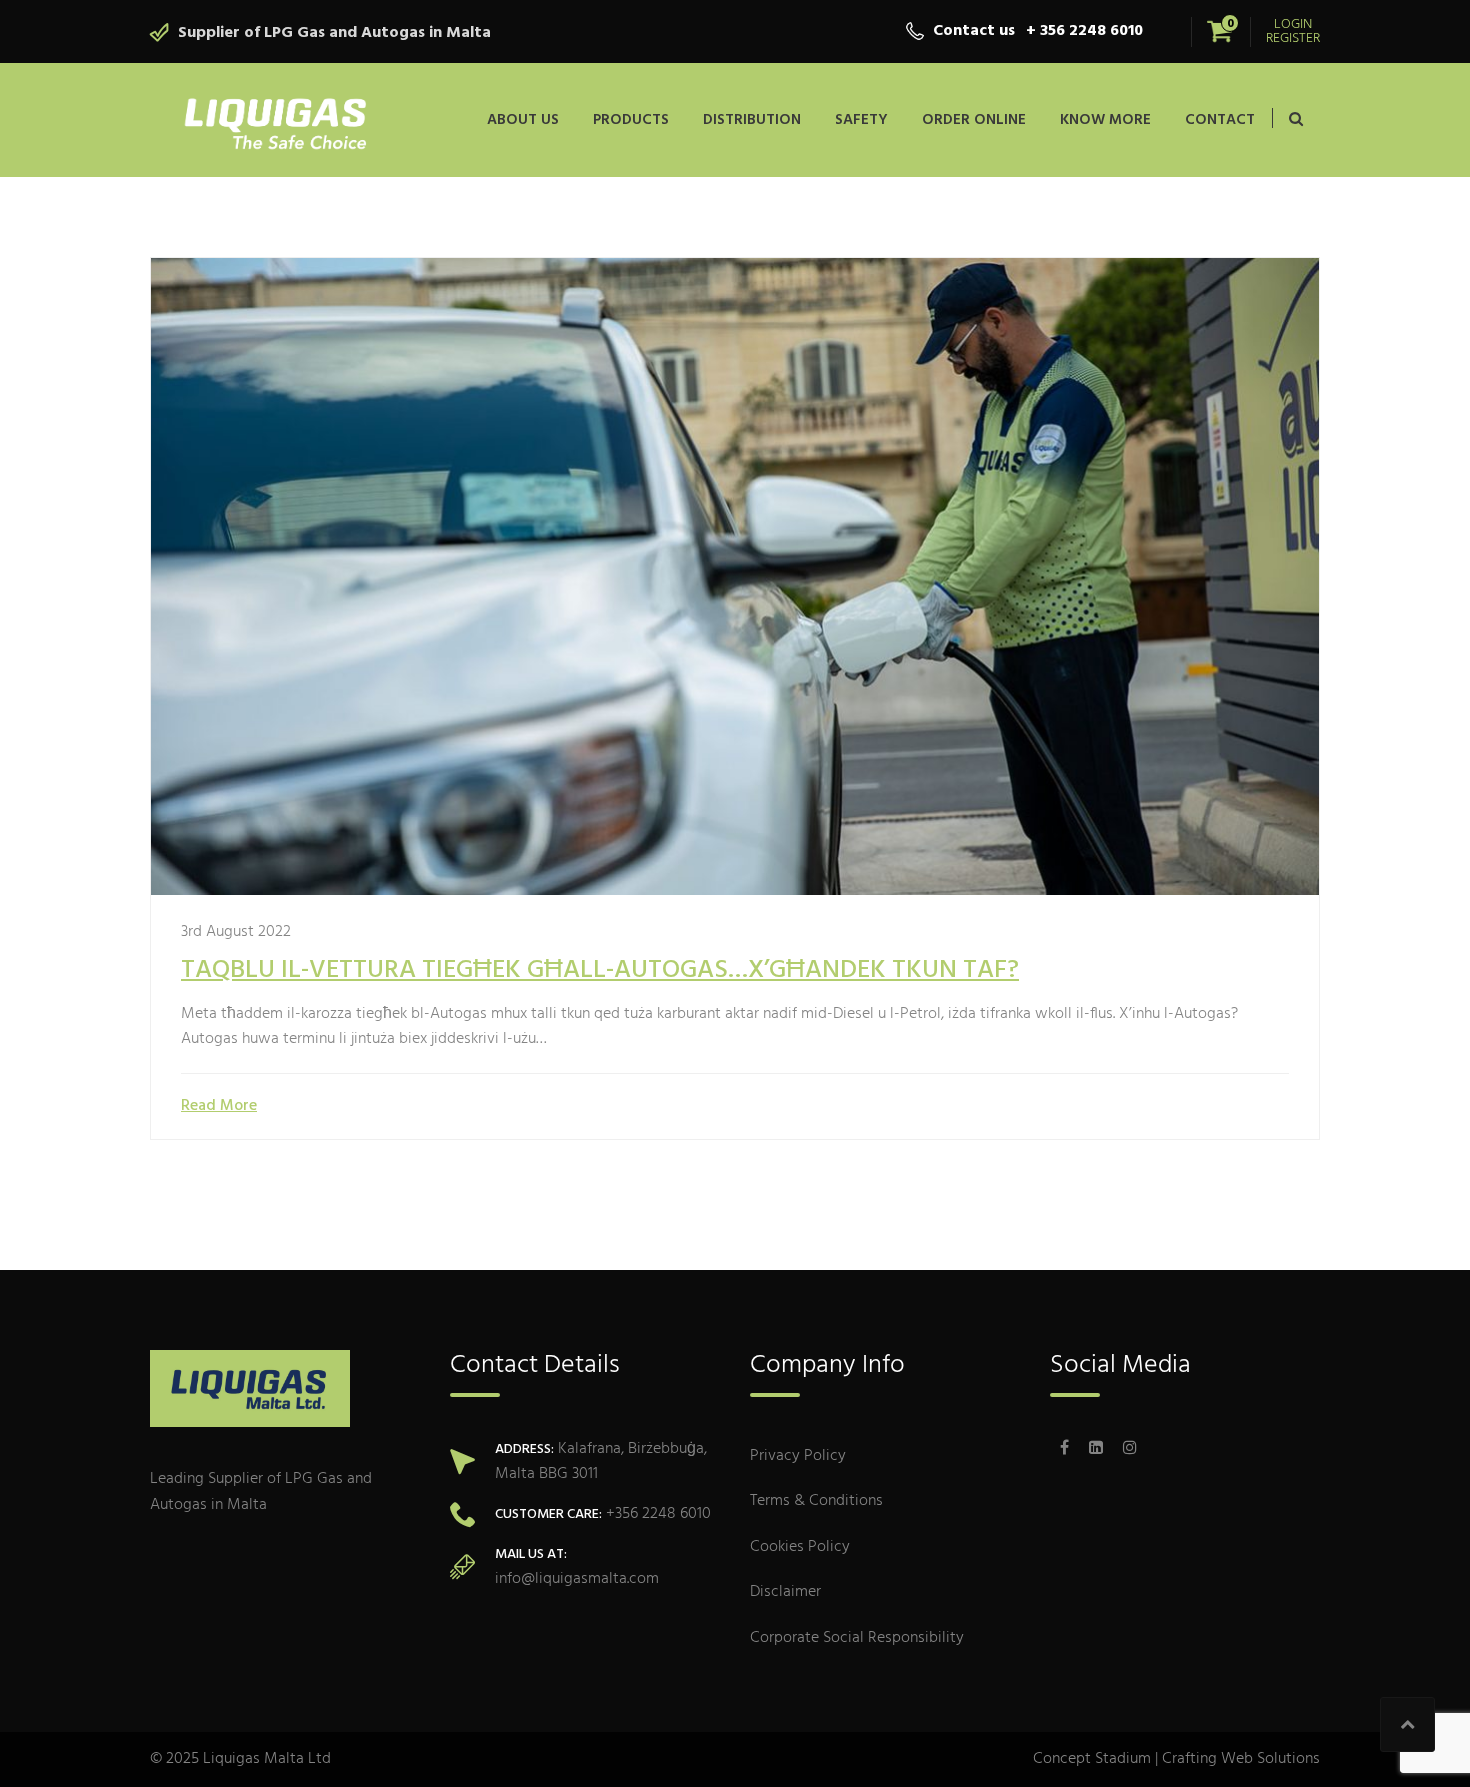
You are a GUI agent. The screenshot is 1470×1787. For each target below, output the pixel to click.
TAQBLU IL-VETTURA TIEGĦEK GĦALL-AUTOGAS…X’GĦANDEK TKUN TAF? (600, 970)
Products (631, 120)
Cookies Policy (800, 1547)
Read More (219, 1106)
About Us (523, 120)
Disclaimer (785, 1592)
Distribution (752, 120)
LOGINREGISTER (1293, 32)
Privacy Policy (798, 1456)
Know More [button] (1105, 120)
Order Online (974, 120)
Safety (861, 120)
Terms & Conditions (816, 1501)
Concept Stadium (1092, 1759)
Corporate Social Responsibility (857, 1638)
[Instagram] (1125, 1450)
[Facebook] (1064, 1450)
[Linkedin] (1096, 1450)
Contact (1220, 120)
